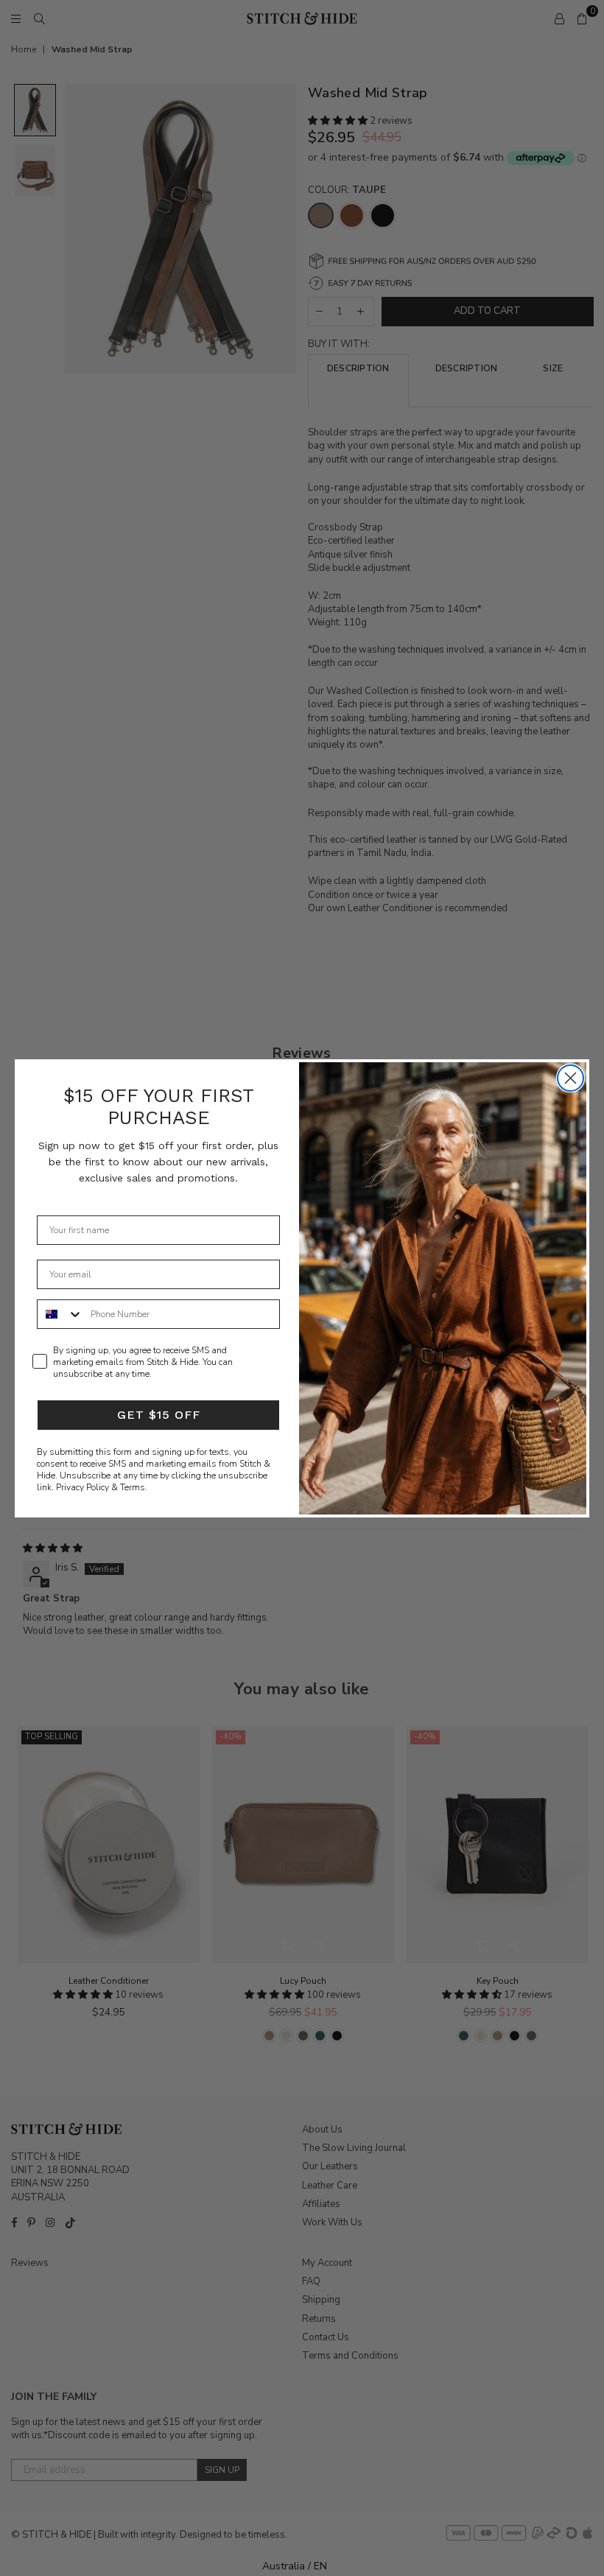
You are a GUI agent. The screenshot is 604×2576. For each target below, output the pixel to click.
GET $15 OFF (159, 1415)
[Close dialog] (570, 1078)
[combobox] (60, 1314)
